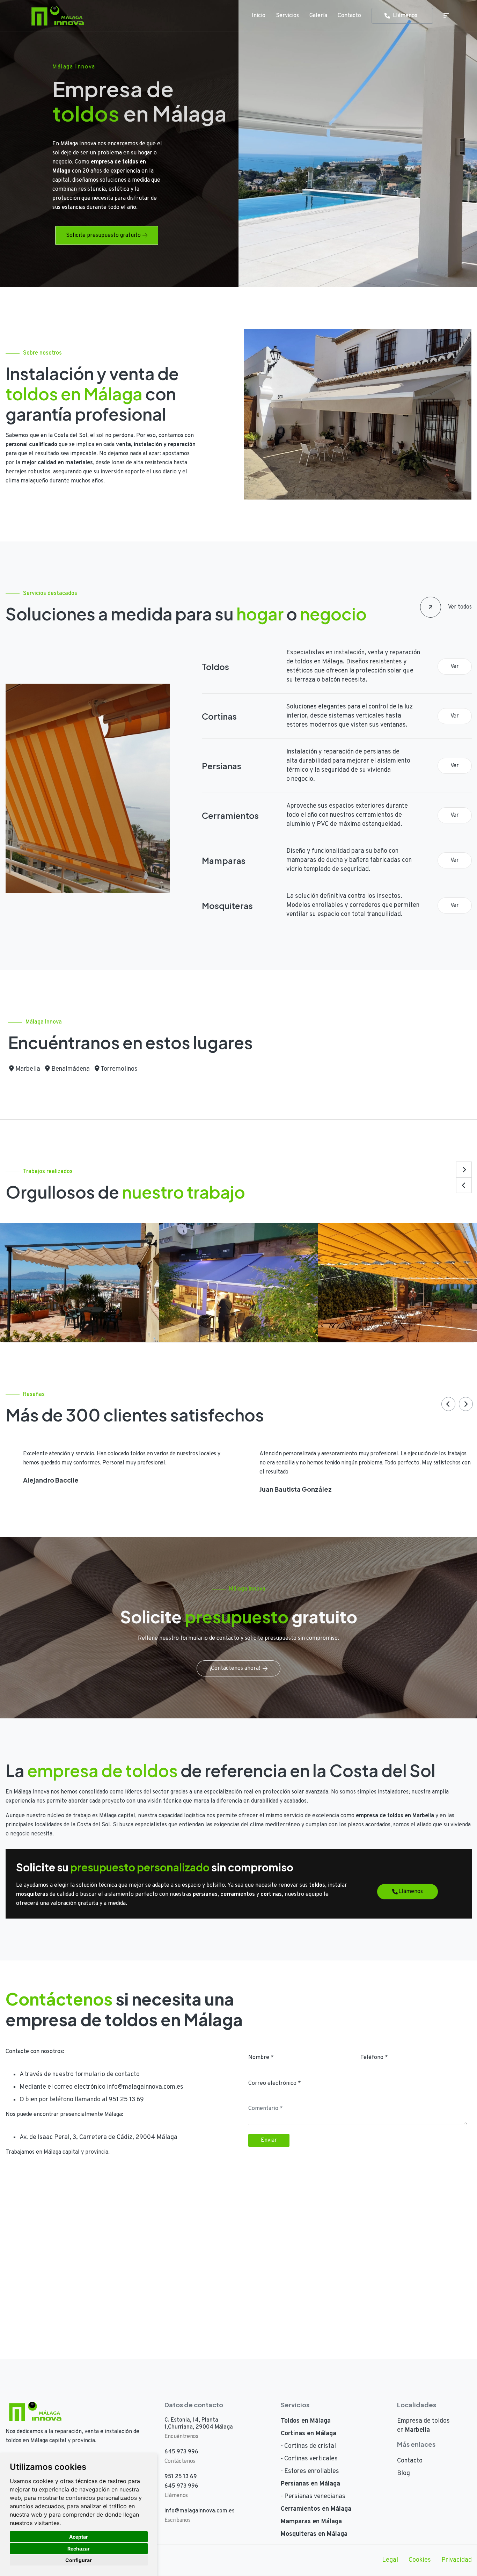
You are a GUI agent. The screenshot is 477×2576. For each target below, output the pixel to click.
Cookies (420, 2560)
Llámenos (405, 16)
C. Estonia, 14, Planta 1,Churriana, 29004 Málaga (199, 2424)
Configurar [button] (79, 2560)
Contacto (349, 16)
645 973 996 (181, 2452)
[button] (464, 1169)
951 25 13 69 (126, 2100)
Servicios (287, 16)
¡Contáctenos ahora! (235, 1668)
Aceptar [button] (79, 2537)
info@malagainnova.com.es (145, 2087)
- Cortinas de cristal (308, 2446)
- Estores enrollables (310, 2471)
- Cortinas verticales (309, 2459)
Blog (403, 2473)
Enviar (269, 2140)
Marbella (27, 1069)
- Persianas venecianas (313, 2497)
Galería (318, 16)
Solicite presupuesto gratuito (103, 235)
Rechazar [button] (79, 2549)
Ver (455, 667)
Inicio (259, 16)
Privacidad (457, 2560)
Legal (390, 2560)
